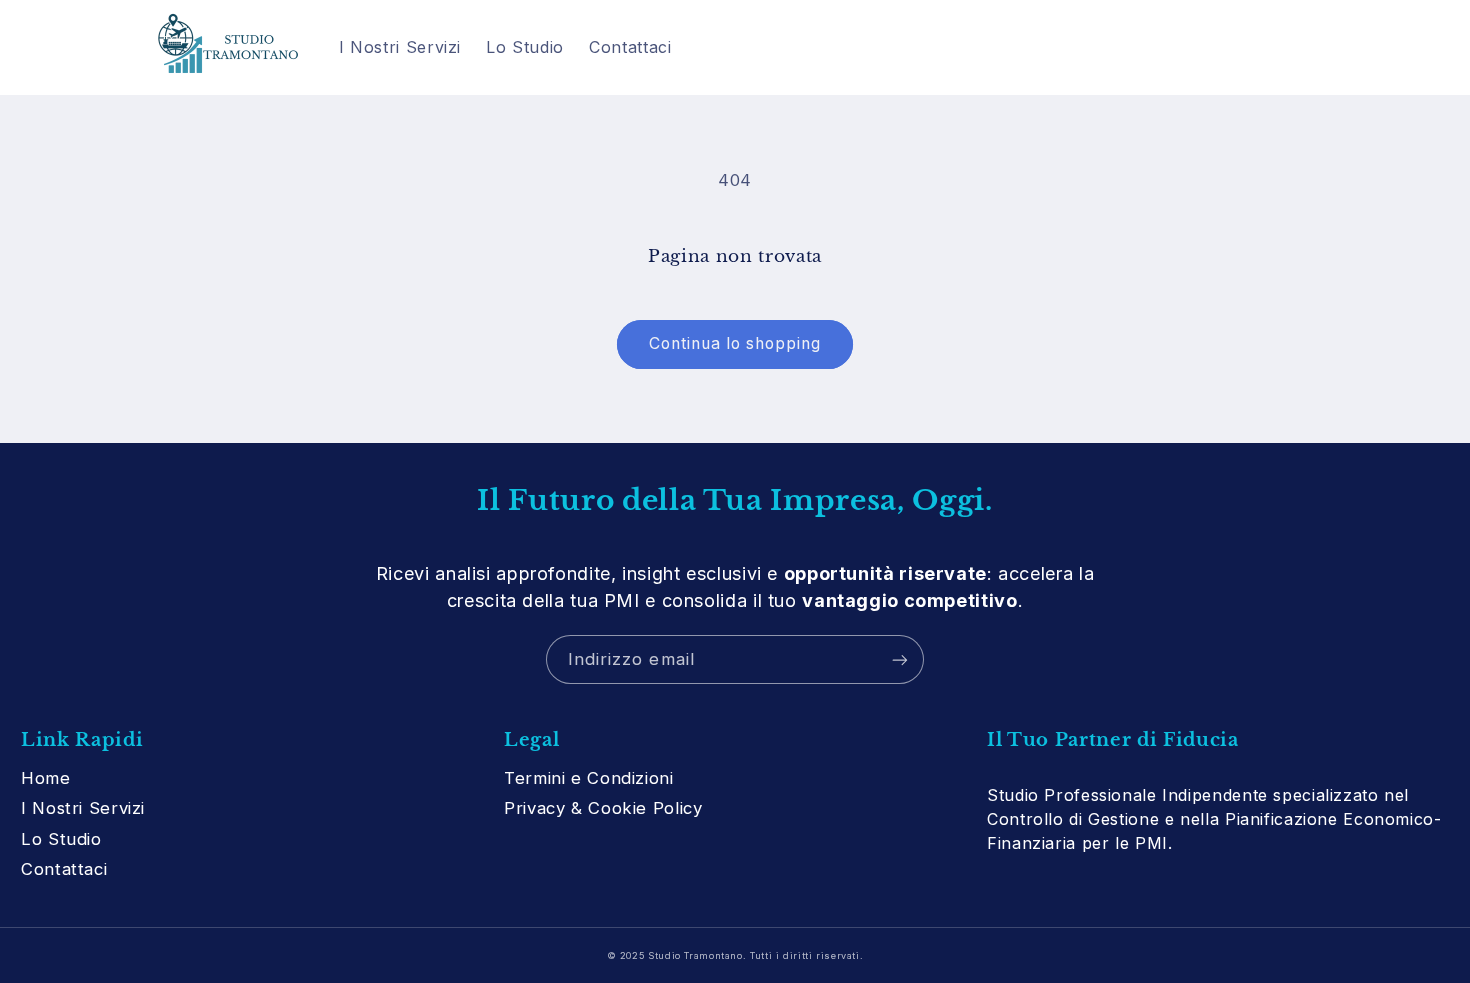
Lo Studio (61, 839)
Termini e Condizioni (589, 778)
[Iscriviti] (900, 659)
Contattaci (64, 869)
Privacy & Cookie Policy (603, 808)
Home (46, 778)
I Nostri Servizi (83, 808)
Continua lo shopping (735, 343)
